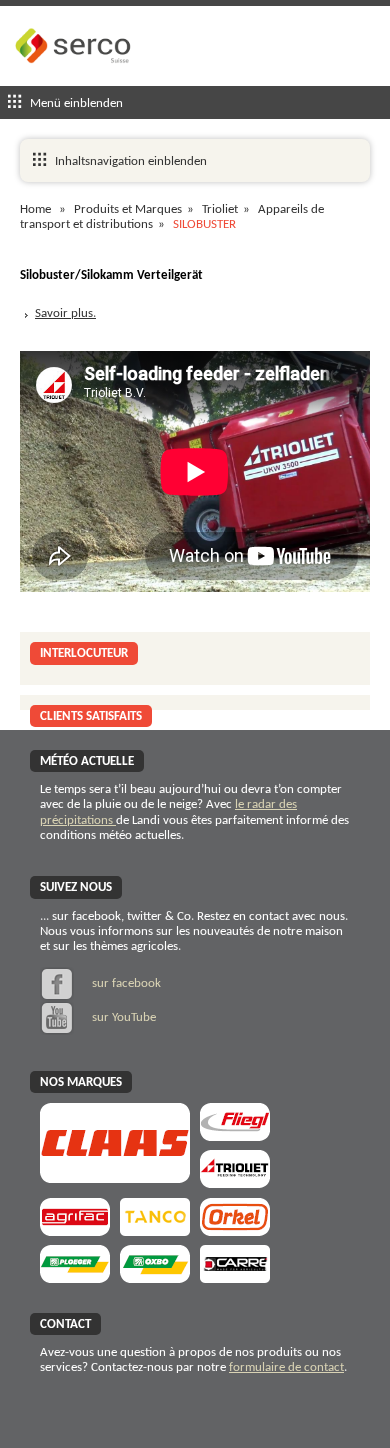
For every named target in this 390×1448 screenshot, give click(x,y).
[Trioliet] (235, 1181)
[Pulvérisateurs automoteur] (75, 1229)
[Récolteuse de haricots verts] (155, 1276)
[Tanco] (155, 1229)
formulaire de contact (286, 1367)
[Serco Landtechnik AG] (75, 78)
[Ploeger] (75, 1276)
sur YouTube (122, 1017)
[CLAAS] (115, 1176)
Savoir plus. (65, 313)
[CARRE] (235, 1276)
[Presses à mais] (235, 1229)
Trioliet (220, 209)
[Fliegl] (235, 1134)
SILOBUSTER (204, 224)
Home (35, 209)
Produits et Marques (128, 209)
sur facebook (125, 983)
